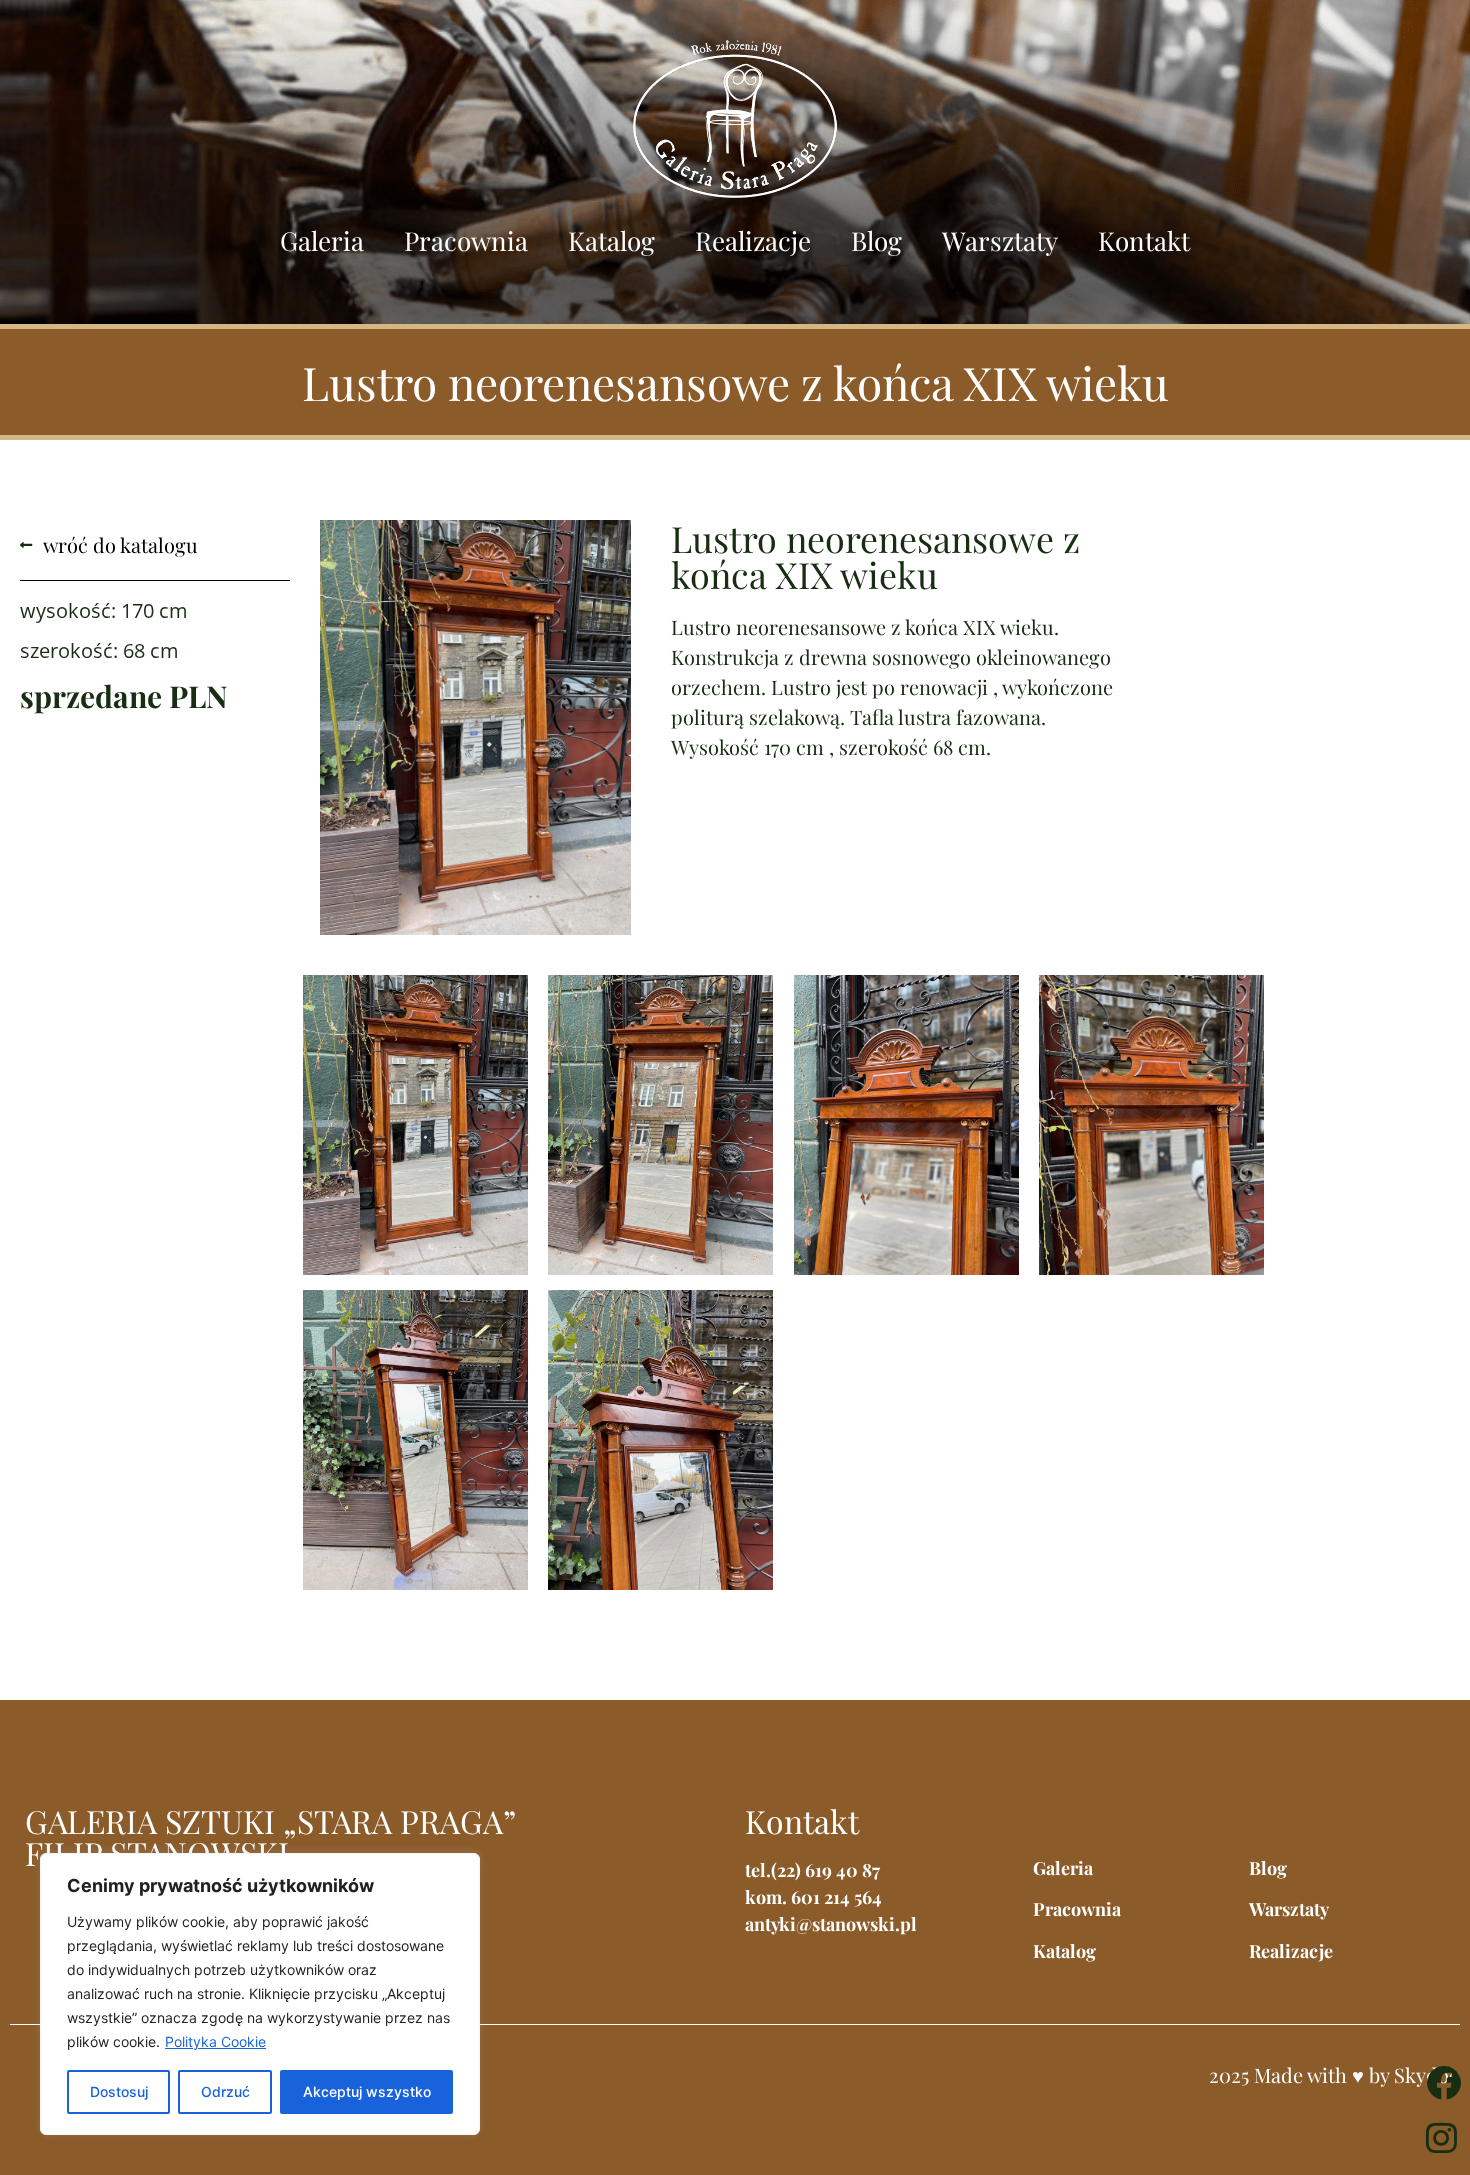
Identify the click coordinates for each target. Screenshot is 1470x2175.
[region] (260, 1994)
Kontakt (1144, 240)
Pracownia (466, 240)
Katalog (611, 240)
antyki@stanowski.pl (831, 1924)
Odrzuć (225, 2091)
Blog (876, 240)
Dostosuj (119, 2091)
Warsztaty (1000, 240)
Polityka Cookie (215, 2041)
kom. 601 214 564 (813, 1897)
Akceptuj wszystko (367, 2091)
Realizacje (753, 240)
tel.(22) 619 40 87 (812, 1870)
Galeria (322, 240)
